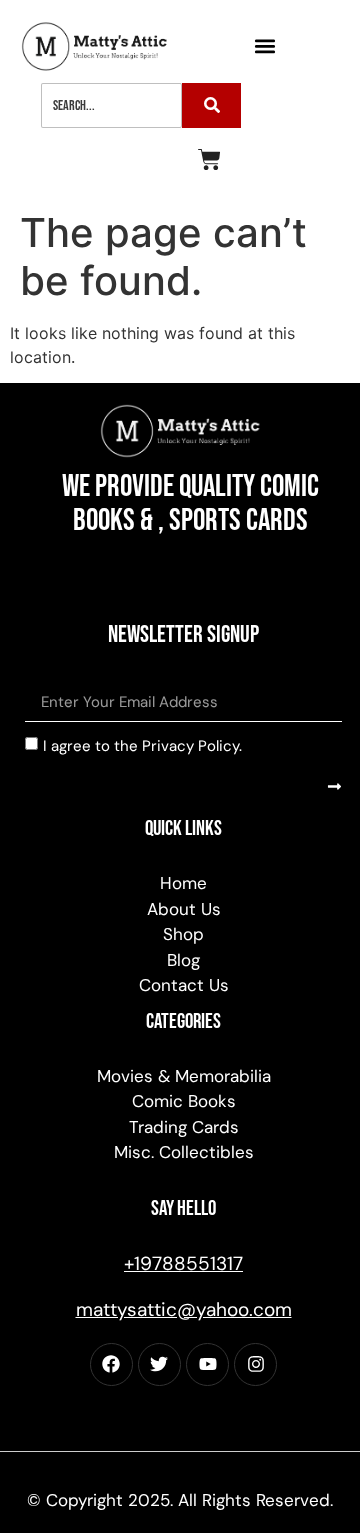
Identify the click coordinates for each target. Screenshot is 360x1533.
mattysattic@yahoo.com (184, 1309)
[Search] (211, 105)
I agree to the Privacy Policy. (142, 746)
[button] (265, 46)
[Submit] (334, 786)
